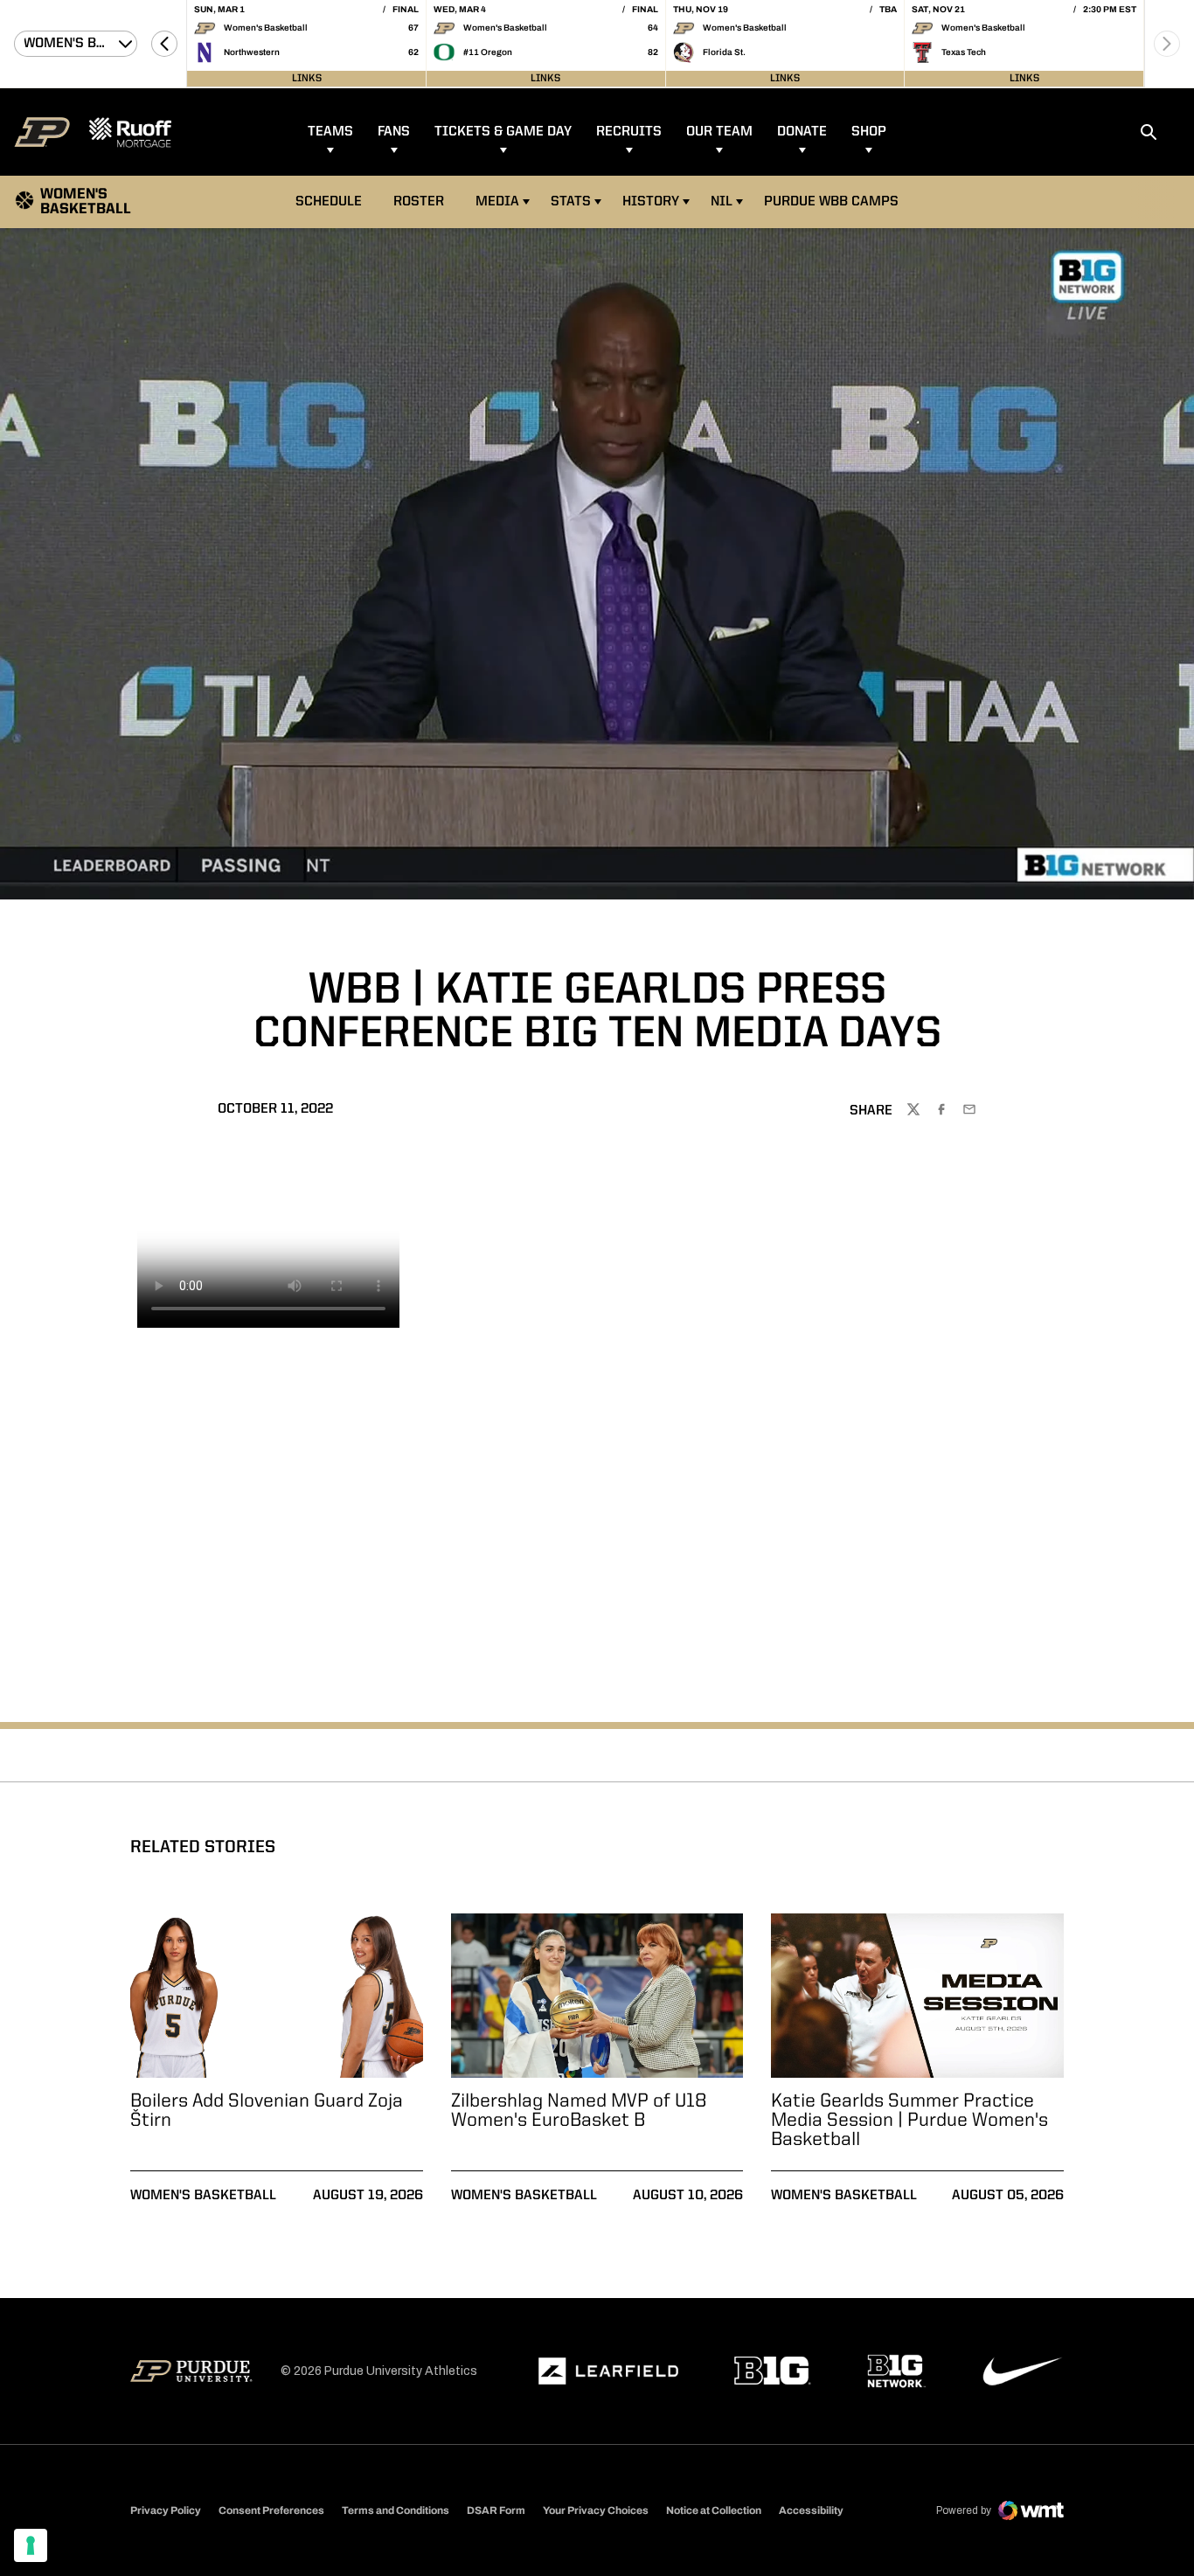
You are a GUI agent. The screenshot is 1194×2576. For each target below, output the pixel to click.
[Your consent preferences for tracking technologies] (31, 2545)
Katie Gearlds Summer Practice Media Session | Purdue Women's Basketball (909, 2121)
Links (307, 79)
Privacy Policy (166, 2510)
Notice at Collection (714, 2510)
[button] (164, 44)
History (651, 202)
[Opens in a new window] (608, 2371)
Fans (394, 132)
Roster (419, 202)
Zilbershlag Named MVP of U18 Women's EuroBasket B (579, 2111)
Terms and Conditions (396, 2510)
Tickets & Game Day (503, 132)
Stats (571, 202)
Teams (330, 132)
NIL (722, 202)
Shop (869, 132)
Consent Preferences (271, 2510)
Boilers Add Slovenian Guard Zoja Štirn (267, 2111)
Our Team (719, 132)
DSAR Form (496, 2510)
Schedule (329, 202)
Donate (802, 132)
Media (497, 202)
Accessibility (811, 2510)
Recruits (629, 132)
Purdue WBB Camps (831, 202)
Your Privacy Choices (596, 2510)
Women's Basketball (203, 2196)
